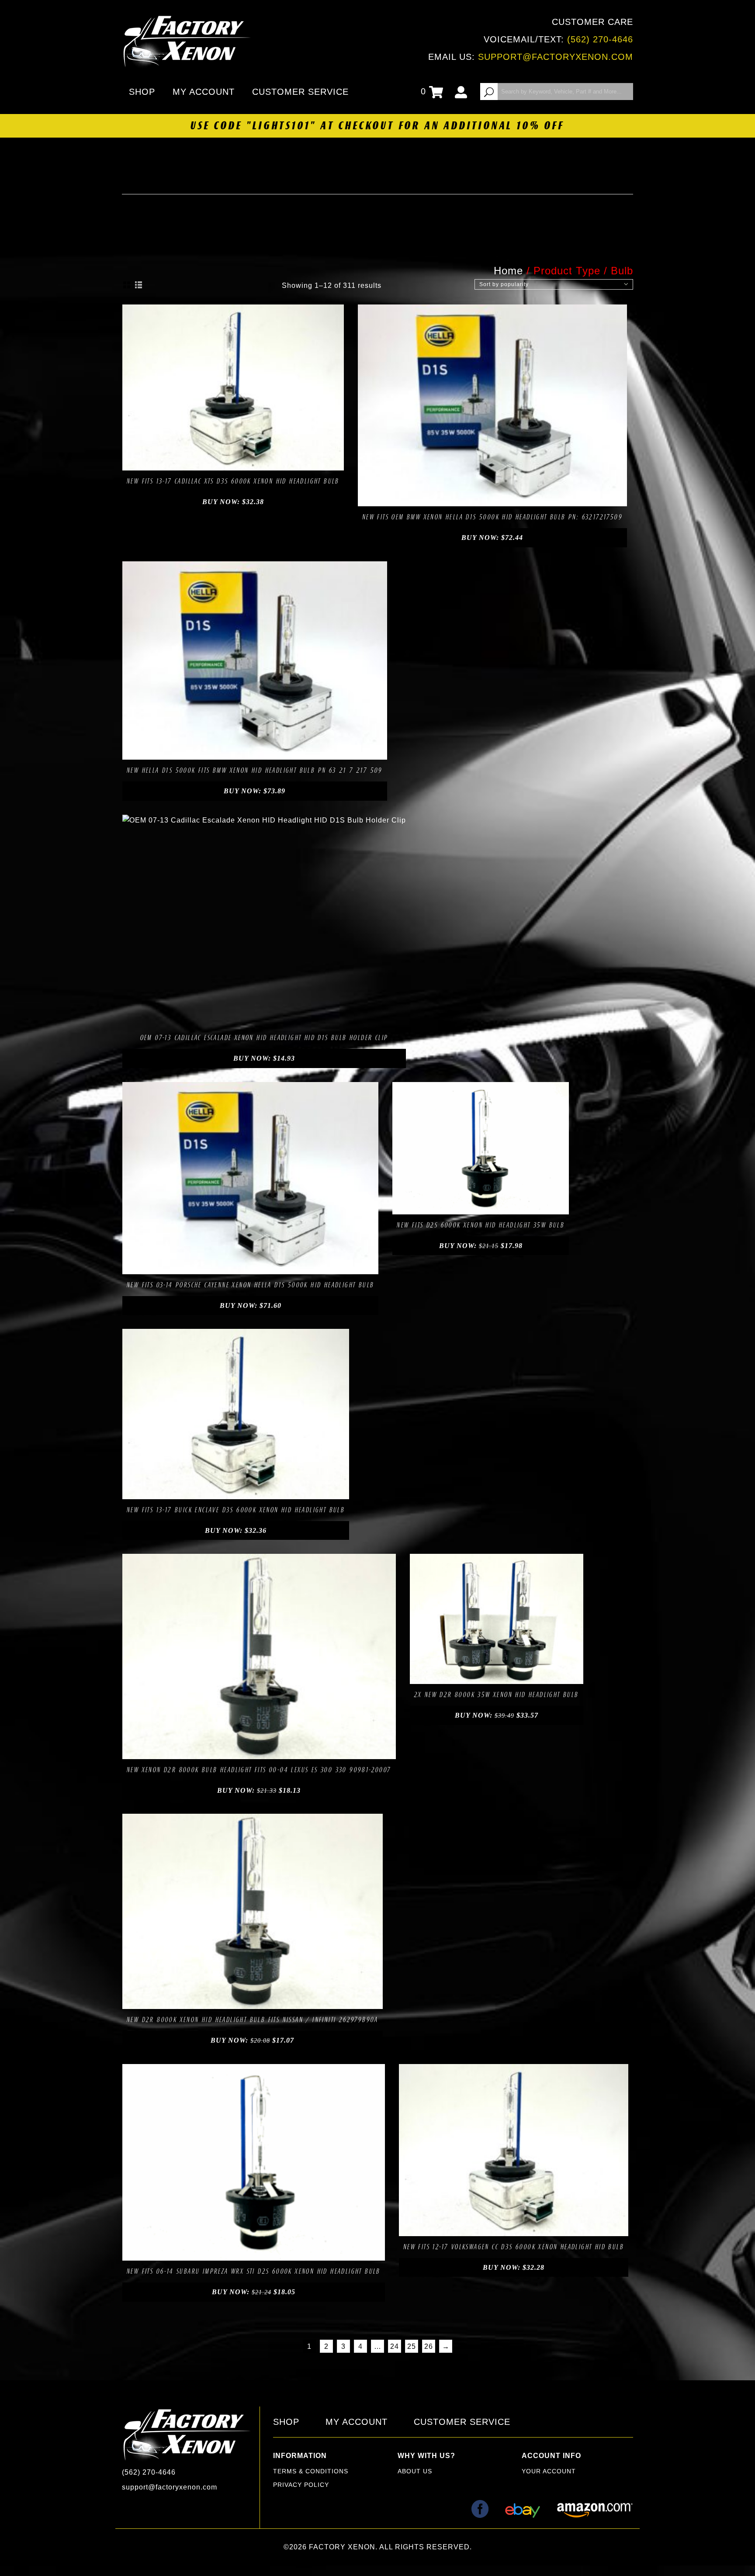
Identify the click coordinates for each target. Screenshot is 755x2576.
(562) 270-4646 (600, 39)
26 (429, 2346)
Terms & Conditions (311, 2471)
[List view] (139, 285)
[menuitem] (144, 92)
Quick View (263, 461)
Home (508, 271)
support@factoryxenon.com (556, 57)
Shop (142, 92)
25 (412, 2346)
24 (395, 2346)
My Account (204, 92)
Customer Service (300, 92)
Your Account (549, 2471)
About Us (415, 2471)
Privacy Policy (301, 2485)
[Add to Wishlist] (223, 461)
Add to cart (203, 461)
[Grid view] (127, 285)
